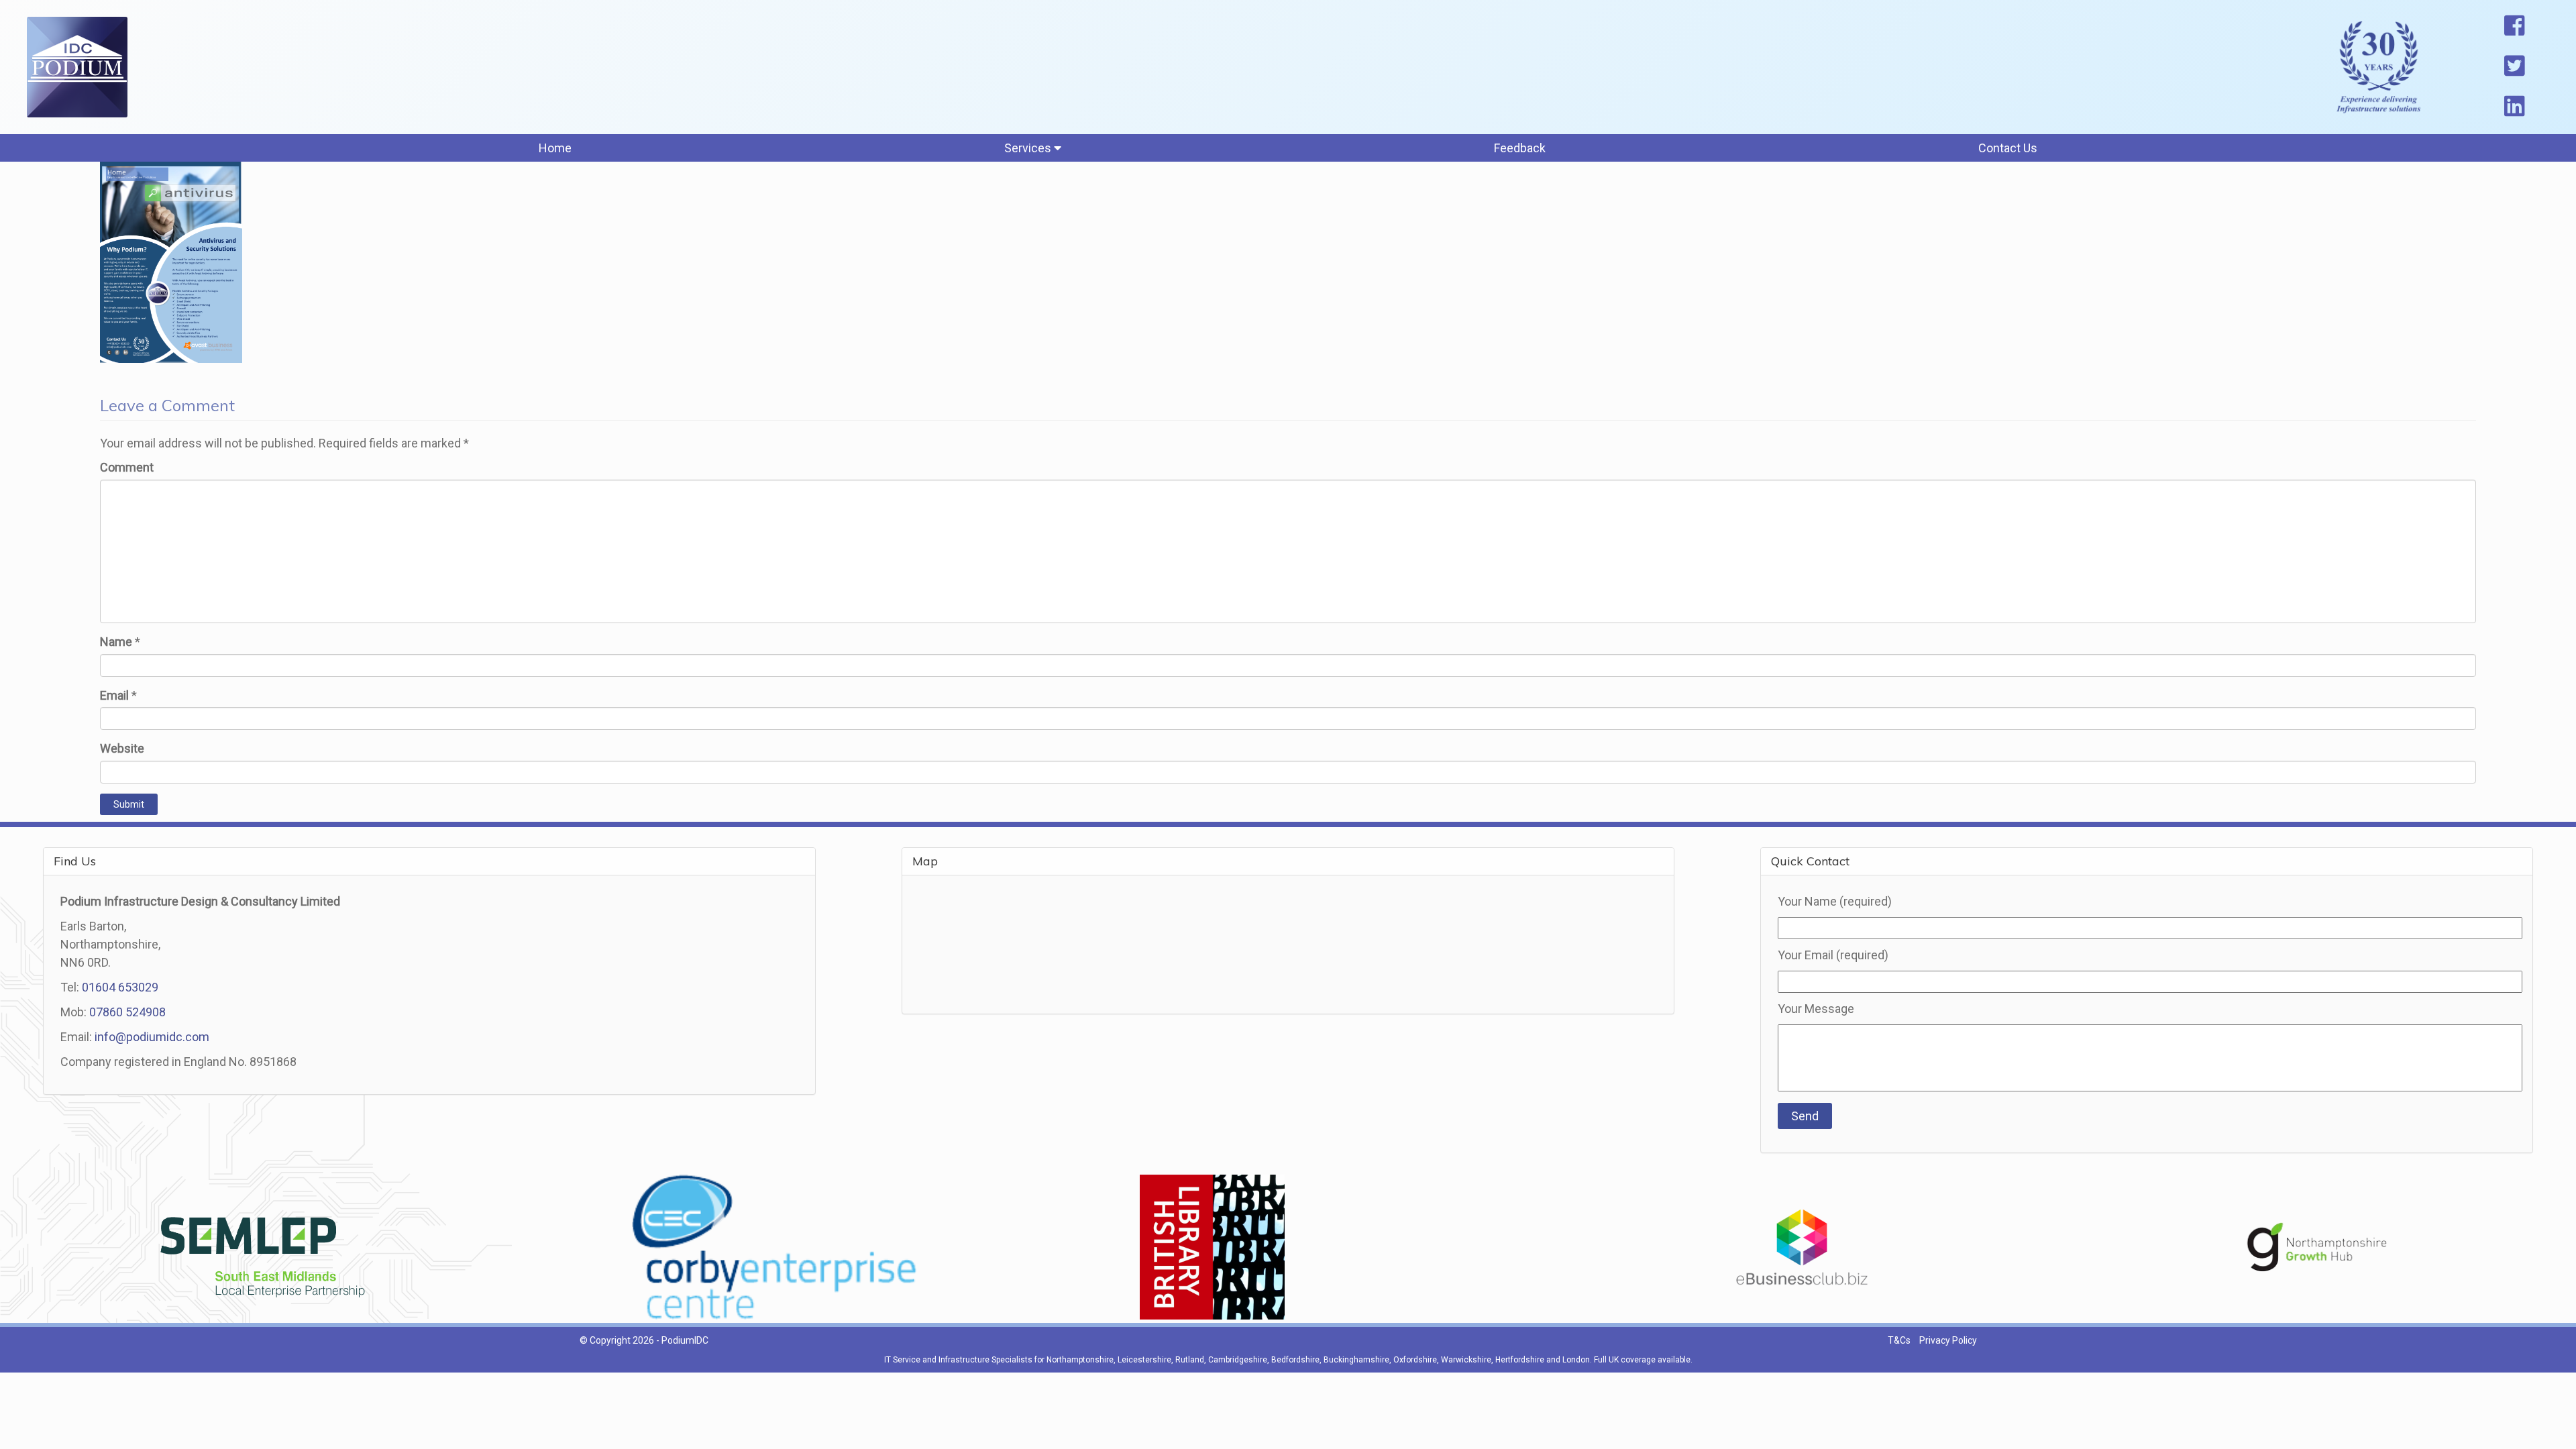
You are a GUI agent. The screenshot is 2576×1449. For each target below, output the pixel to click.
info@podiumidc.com (152, 1037)
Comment (127, 467)
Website (122, 748)
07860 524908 (127, 1012)
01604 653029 (120, 987)
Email (114, 695)
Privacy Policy (1948, 1340)
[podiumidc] (77, 67)
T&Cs (1899, 1340)
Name (116, 642)
